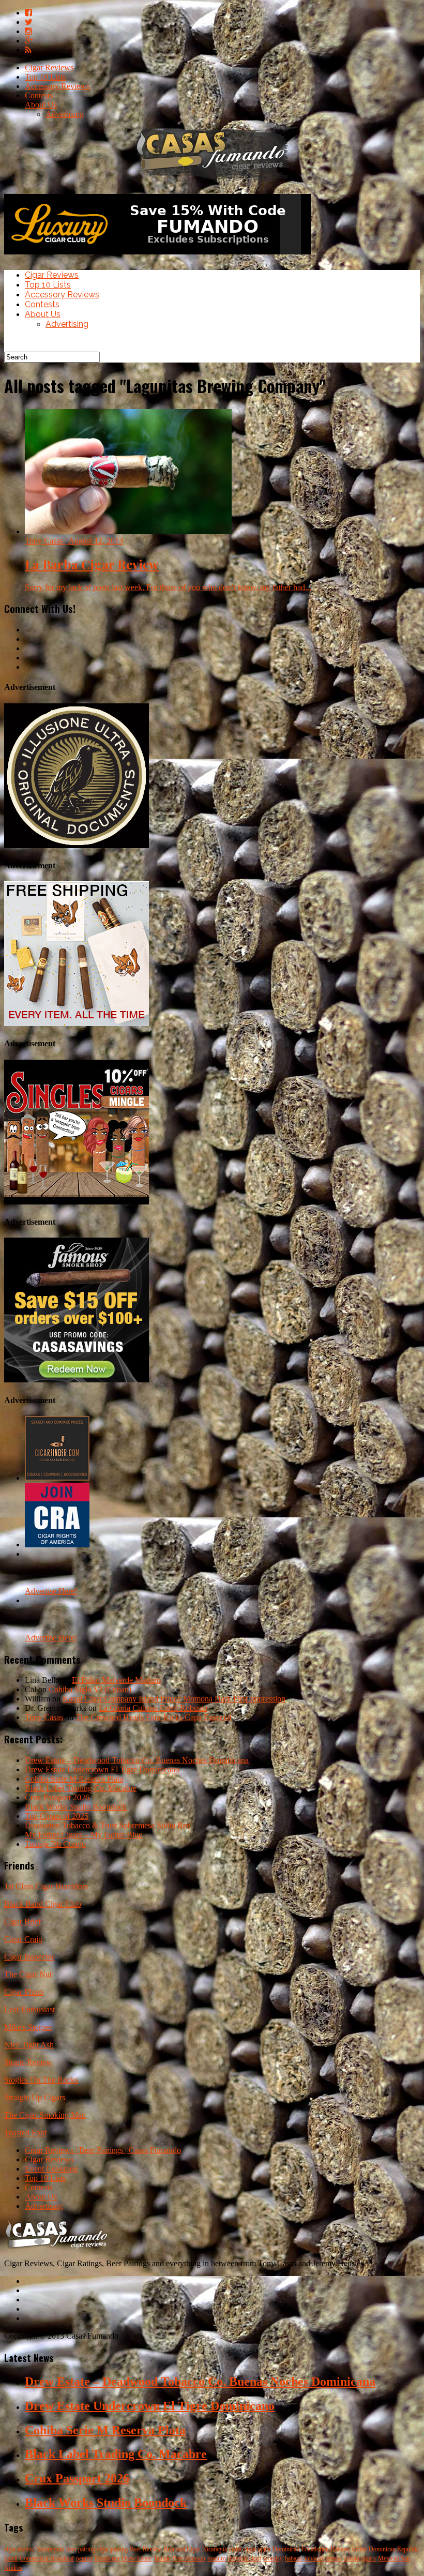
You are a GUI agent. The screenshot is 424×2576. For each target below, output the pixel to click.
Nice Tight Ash (29, 2045)
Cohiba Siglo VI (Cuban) (90, 1689)
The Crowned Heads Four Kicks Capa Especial (153, 1717)
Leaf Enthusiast (29, 2009)
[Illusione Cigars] (77, 845)
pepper (84, 2558)
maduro (217, 2558)
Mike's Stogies (28, 2027)
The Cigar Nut (28, 1974)
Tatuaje (162, 2558)
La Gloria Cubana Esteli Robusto (153, 1708)
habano (294, 2558)
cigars (369, 2558)
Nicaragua (215, 2549)
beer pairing (81, 2549)
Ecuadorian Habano (325, 2549)
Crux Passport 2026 (57, 1797)
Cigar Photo (24, 1992)
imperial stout (245, 2558)
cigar (250, 2549)
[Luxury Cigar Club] (157, 257)
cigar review (19, 2549)
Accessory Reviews (57, 86)
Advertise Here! (51, 1591)
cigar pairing (112, 2549)
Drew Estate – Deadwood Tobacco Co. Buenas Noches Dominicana (137, 1760)
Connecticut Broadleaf (47, 2558)
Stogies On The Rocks (41, 2080)
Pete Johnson (189, 2558)
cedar (236, 2549)
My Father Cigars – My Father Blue (84, 1835)
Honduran (107, 2558)
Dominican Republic (394, 2549)
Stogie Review (28, 2062)
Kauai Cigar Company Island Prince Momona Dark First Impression (174, 1699)
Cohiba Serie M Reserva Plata (74, 1779)
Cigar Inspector (29, 1957)
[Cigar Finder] (57, 1478)
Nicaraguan (50, 2549)
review (334, 2558)
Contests (39, 95)
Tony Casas (44, 1717)
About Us (41, 105)
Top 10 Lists (45, 77)
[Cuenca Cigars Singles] (77, 1202)
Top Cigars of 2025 (57, 1816)
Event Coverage (51, 2169)
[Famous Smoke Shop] (77, 1380)
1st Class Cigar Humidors (46, 1886)
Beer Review (146, 2549)
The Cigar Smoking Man (45, 2115)
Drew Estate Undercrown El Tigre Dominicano (102, 1769)
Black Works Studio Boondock (76, 1807)
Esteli (11, 2558)
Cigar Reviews (49, 67)
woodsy (273, 2558)
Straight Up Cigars (35, 2097)
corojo (352, 2558)
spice (264, 2549)
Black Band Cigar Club (43, 1904)
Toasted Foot (25, 2133)
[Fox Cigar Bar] (77, 1023)
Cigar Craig (23, 1939)
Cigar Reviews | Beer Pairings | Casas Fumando (103, 2150)
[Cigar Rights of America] (57, 1545)
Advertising (65, 114)
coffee (359, 2549)
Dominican (286, 2549)
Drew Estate (137, 2558)
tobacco (314, 2558)
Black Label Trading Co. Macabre (81, 1788)
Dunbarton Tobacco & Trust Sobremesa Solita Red (108, 1825)
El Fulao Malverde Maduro (116, 1680)
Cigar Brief (22, 1922)
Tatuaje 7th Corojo (55, 1844)
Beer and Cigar (182, 2549)
